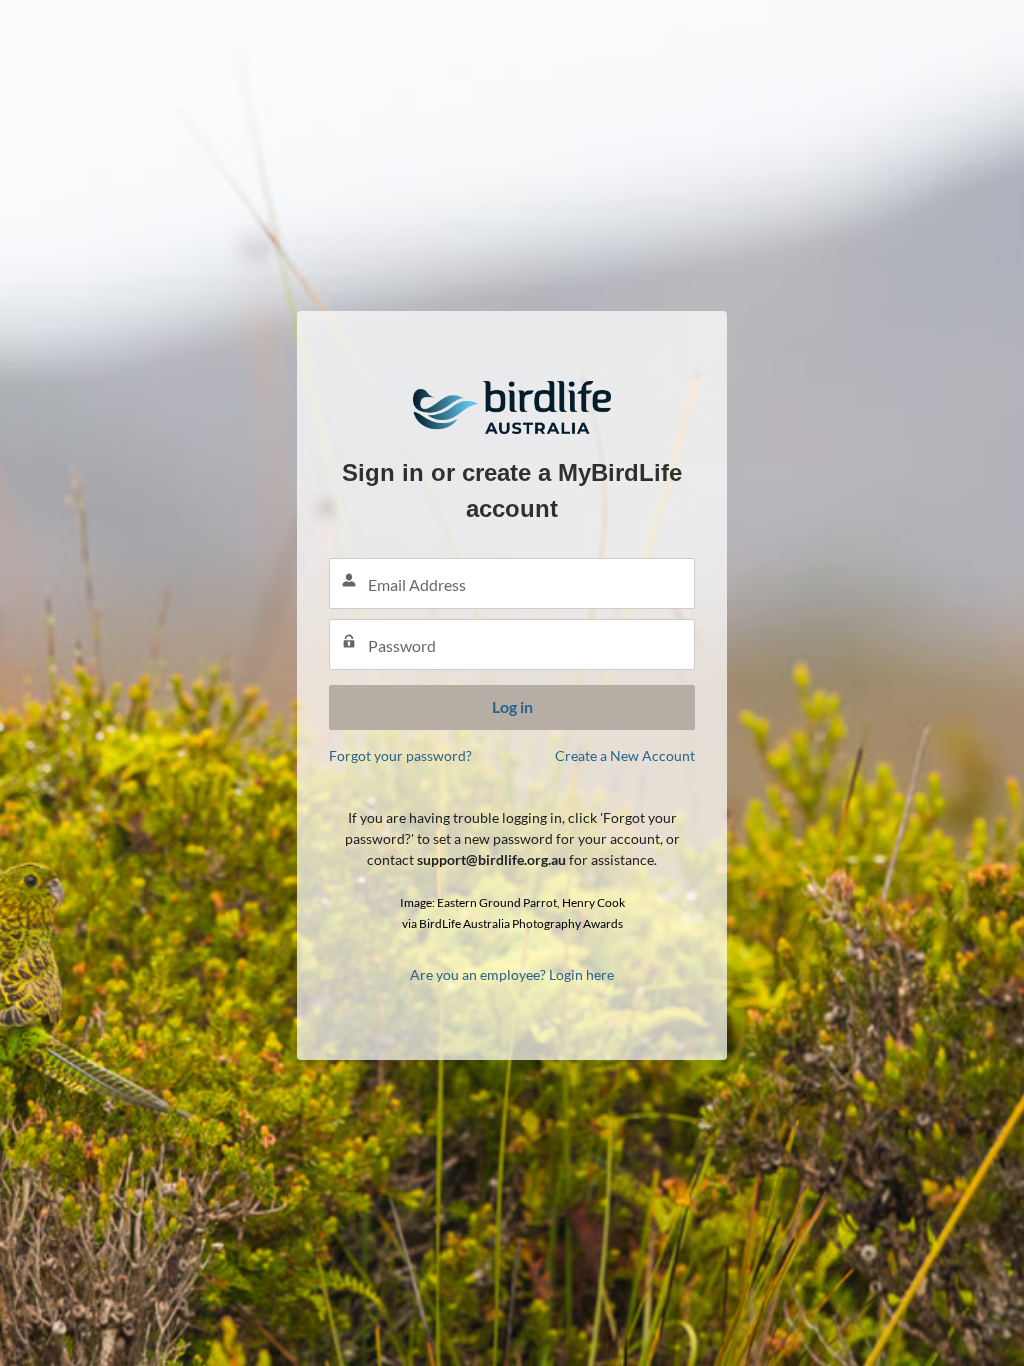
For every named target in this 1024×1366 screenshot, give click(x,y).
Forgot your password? (400, 755)
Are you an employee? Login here (512, 974)
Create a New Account (625, 755)
